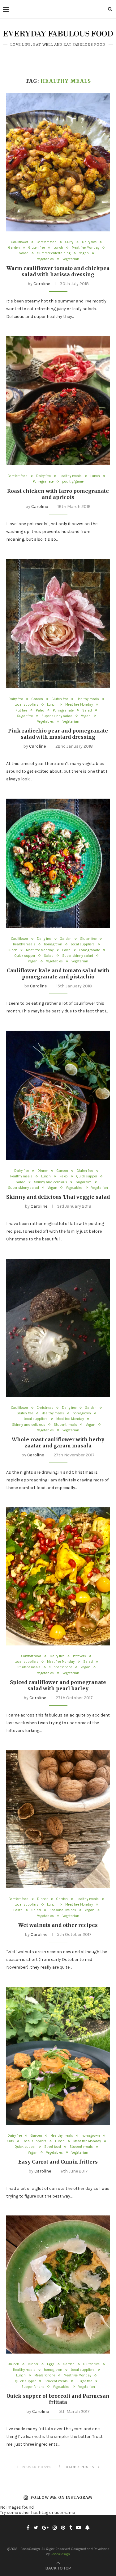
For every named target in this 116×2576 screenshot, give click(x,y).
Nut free (21, 710)
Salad (24, 253)
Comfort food (47, 242)
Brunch (13, 2364)
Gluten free (37, 248)
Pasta (18, 1910)
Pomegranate (43, 481)
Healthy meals (71, 476)
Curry (69, 242)
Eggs (51, 2364)
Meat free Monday (86, 248)
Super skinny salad (57, 716)
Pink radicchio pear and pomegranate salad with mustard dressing (58, 734)
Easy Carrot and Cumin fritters (58, 2162)
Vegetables (45, 259)
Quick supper (25, 956)
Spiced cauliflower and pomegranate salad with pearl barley (58, 1685)
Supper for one (61, 1667)
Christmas (45, 1408)
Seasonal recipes (63, 1910)
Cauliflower (20, 242)
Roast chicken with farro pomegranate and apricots (58, 494)
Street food (53, 2147)
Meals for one (45, 2375)
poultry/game (73, 481)
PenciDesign (60, 2554)
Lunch (58, 248)
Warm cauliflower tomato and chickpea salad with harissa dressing (58, 271)
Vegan (84, 253)
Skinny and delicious (51, 1182)
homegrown (53, 944)
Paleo (40, 710)
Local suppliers (26, 705)
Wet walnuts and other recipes (58, 1925)
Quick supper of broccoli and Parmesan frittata (58, 2399)
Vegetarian (71, 259)
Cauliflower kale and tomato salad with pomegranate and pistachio (58, 973)
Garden (14, 248)
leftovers (79, 1656)
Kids (10, 2141)
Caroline (42, 284)
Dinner (43, 1171)
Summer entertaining (54, 253)
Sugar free (25, 716)
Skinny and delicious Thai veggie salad (58, 1197)
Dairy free (89, 242)
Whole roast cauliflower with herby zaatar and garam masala (58, 1442)
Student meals (65, 1425)
